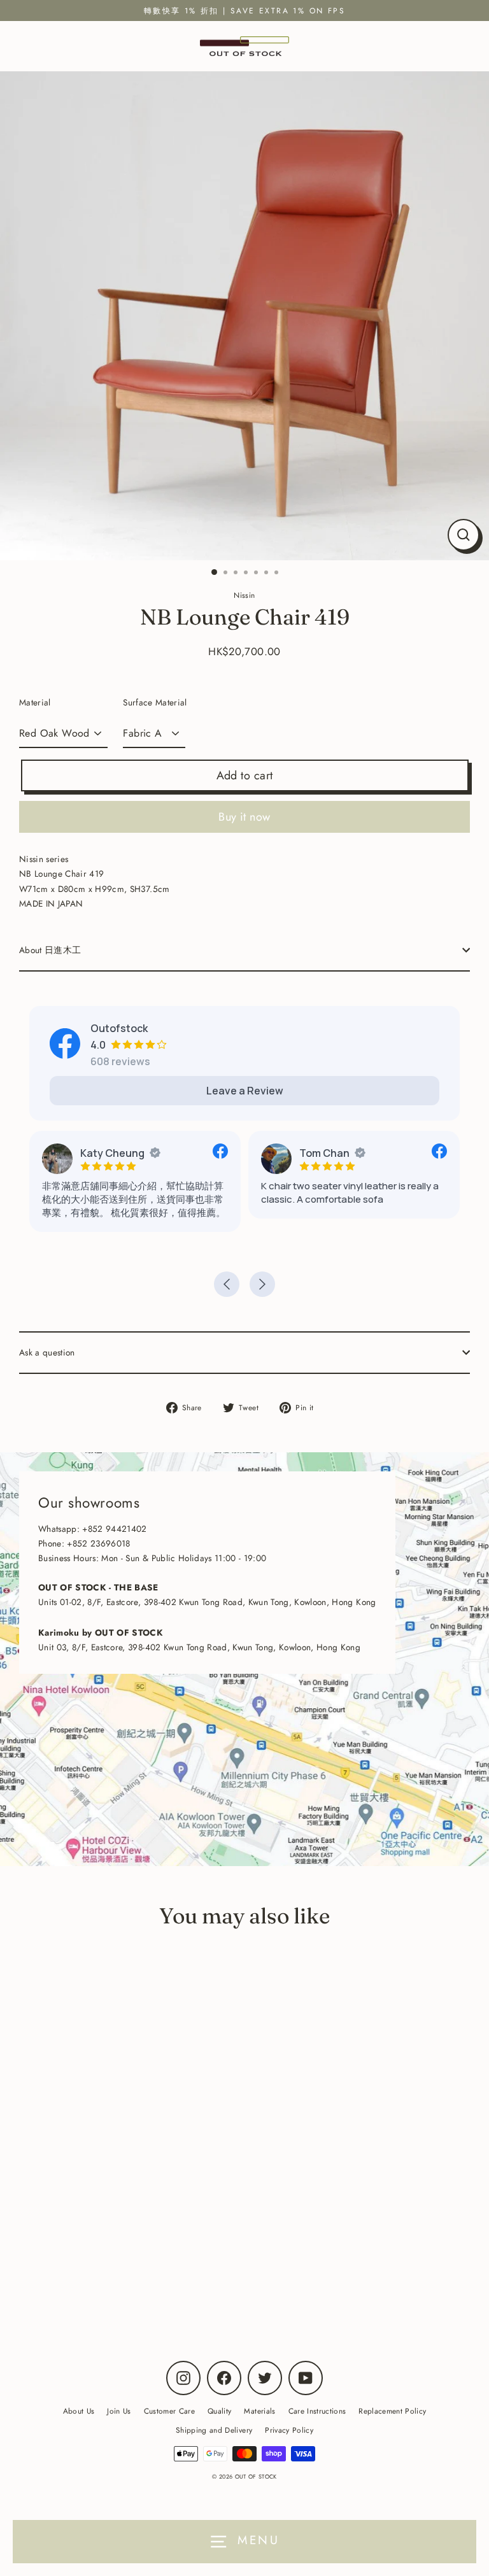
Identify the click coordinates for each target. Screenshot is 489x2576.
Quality (219, 2411)
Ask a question (47, 1352)
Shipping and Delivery (214, 2430)
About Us (79, 2411)
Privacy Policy (289, 2430)
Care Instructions (317, 2411)
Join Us (119, 2411)
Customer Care (169, 2411)
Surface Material (155, 702)
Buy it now (244, 817)
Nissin (170, 2284)
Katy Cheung (112, 1153)
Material (35, 702)
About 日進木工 (50, 950)
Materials (259, 2411)
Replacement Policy (392, 2411)
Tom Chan (324, 1153)
